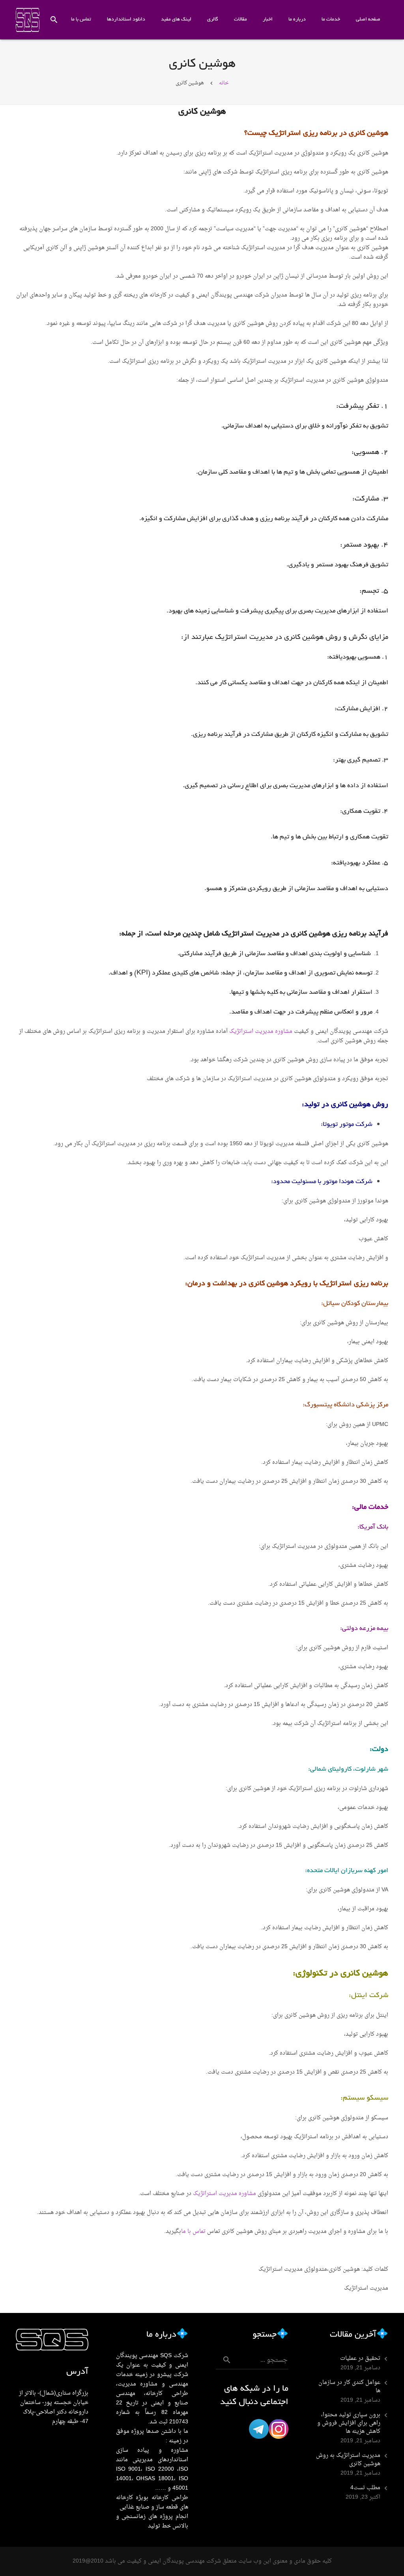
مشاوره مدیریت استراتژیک (261, 1031)
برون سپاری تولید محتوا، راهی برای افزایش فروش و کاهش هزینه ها (349, 2423)
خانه (224, 83)
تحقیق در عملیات (360, 2359)
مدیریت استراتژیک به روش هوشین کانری (348, 2460)
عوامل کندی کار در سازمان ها (349, 2387)
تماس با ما (193, 2232)
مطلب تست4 (365, 2488)
